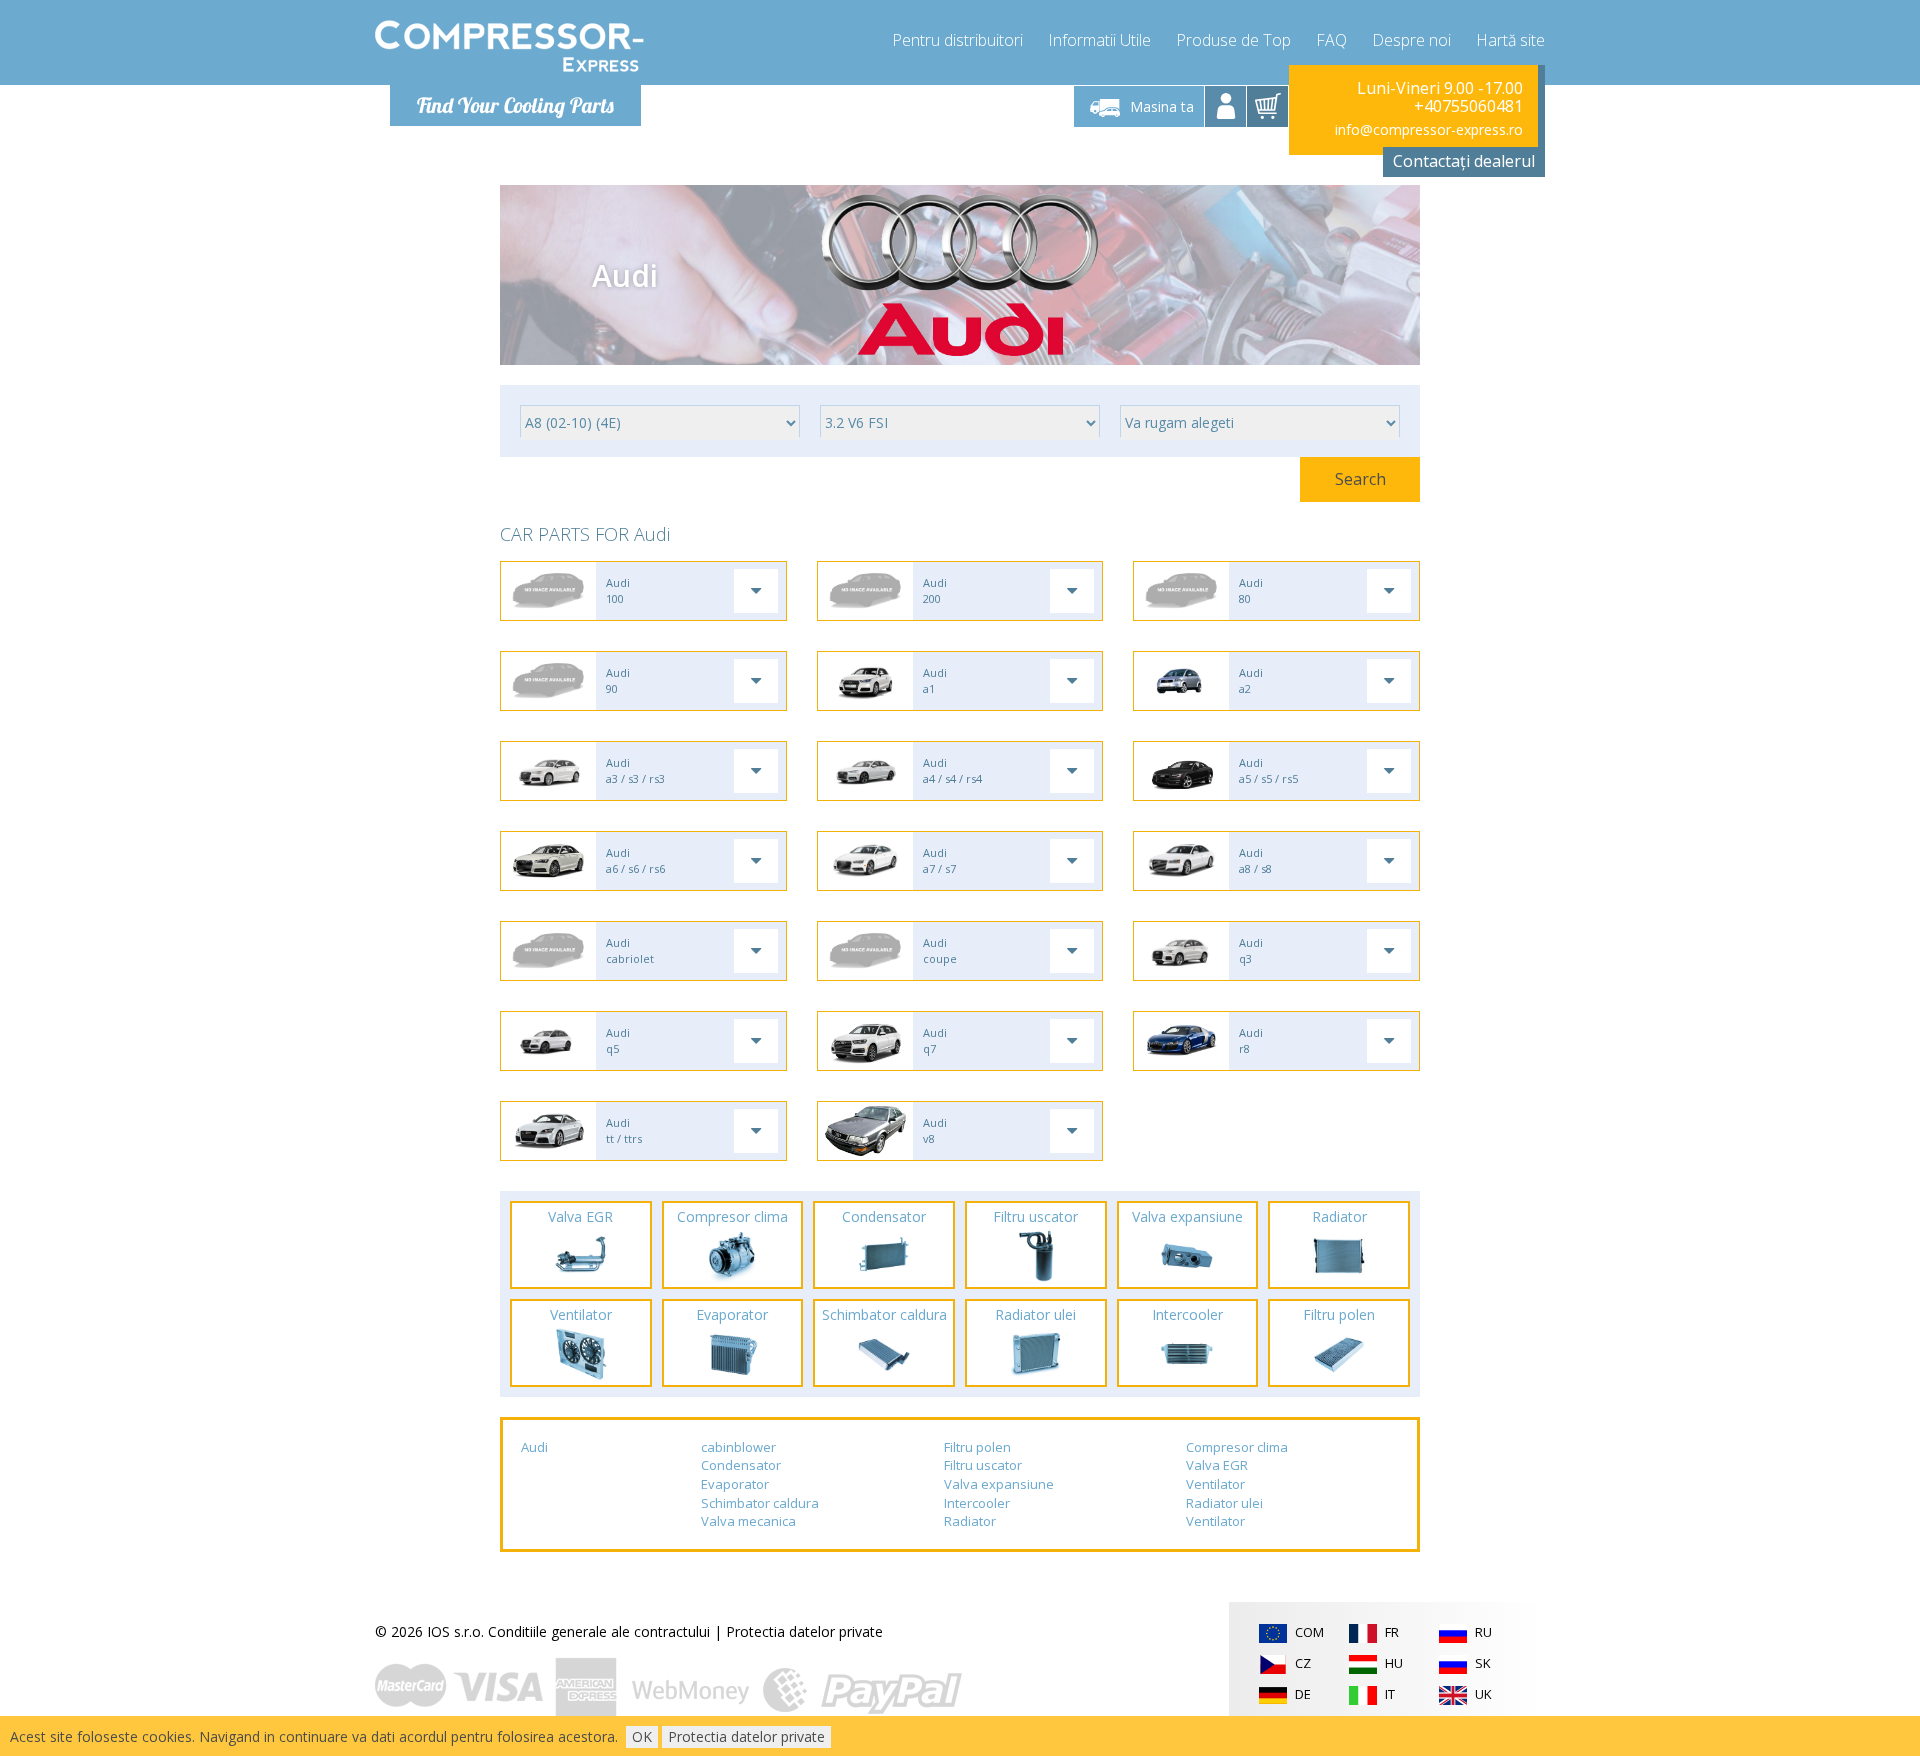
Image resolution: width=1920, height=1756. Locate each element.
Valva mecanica (748, 1521)
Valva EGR (1217, 1465)
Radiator (970, 1521)
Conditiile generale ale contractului (599, 1631)
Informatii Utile (1099, 40)
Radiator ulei (1224, 1503)
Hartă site (1510, 40)
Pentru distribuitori (957, 40)
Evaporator (735, 1484)
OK (642, 1736)
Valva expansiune (999, 1484)
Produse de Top (1233, 40)
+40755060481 (1468, 106)
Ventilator (1215, 1484)
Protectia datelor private (804, 1631)
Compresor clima (1237, 1447)
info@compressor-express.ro (1429, 129)
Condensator (741, 1465)
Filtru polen (977, 1447)
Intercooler (977, 1503)
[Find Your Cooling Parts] (509, 46)
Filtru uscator (983, 1465)
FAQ (1331, 40)
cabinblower (738, 1447)
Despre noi (1411, 40)
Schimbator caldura (760, 1503)
